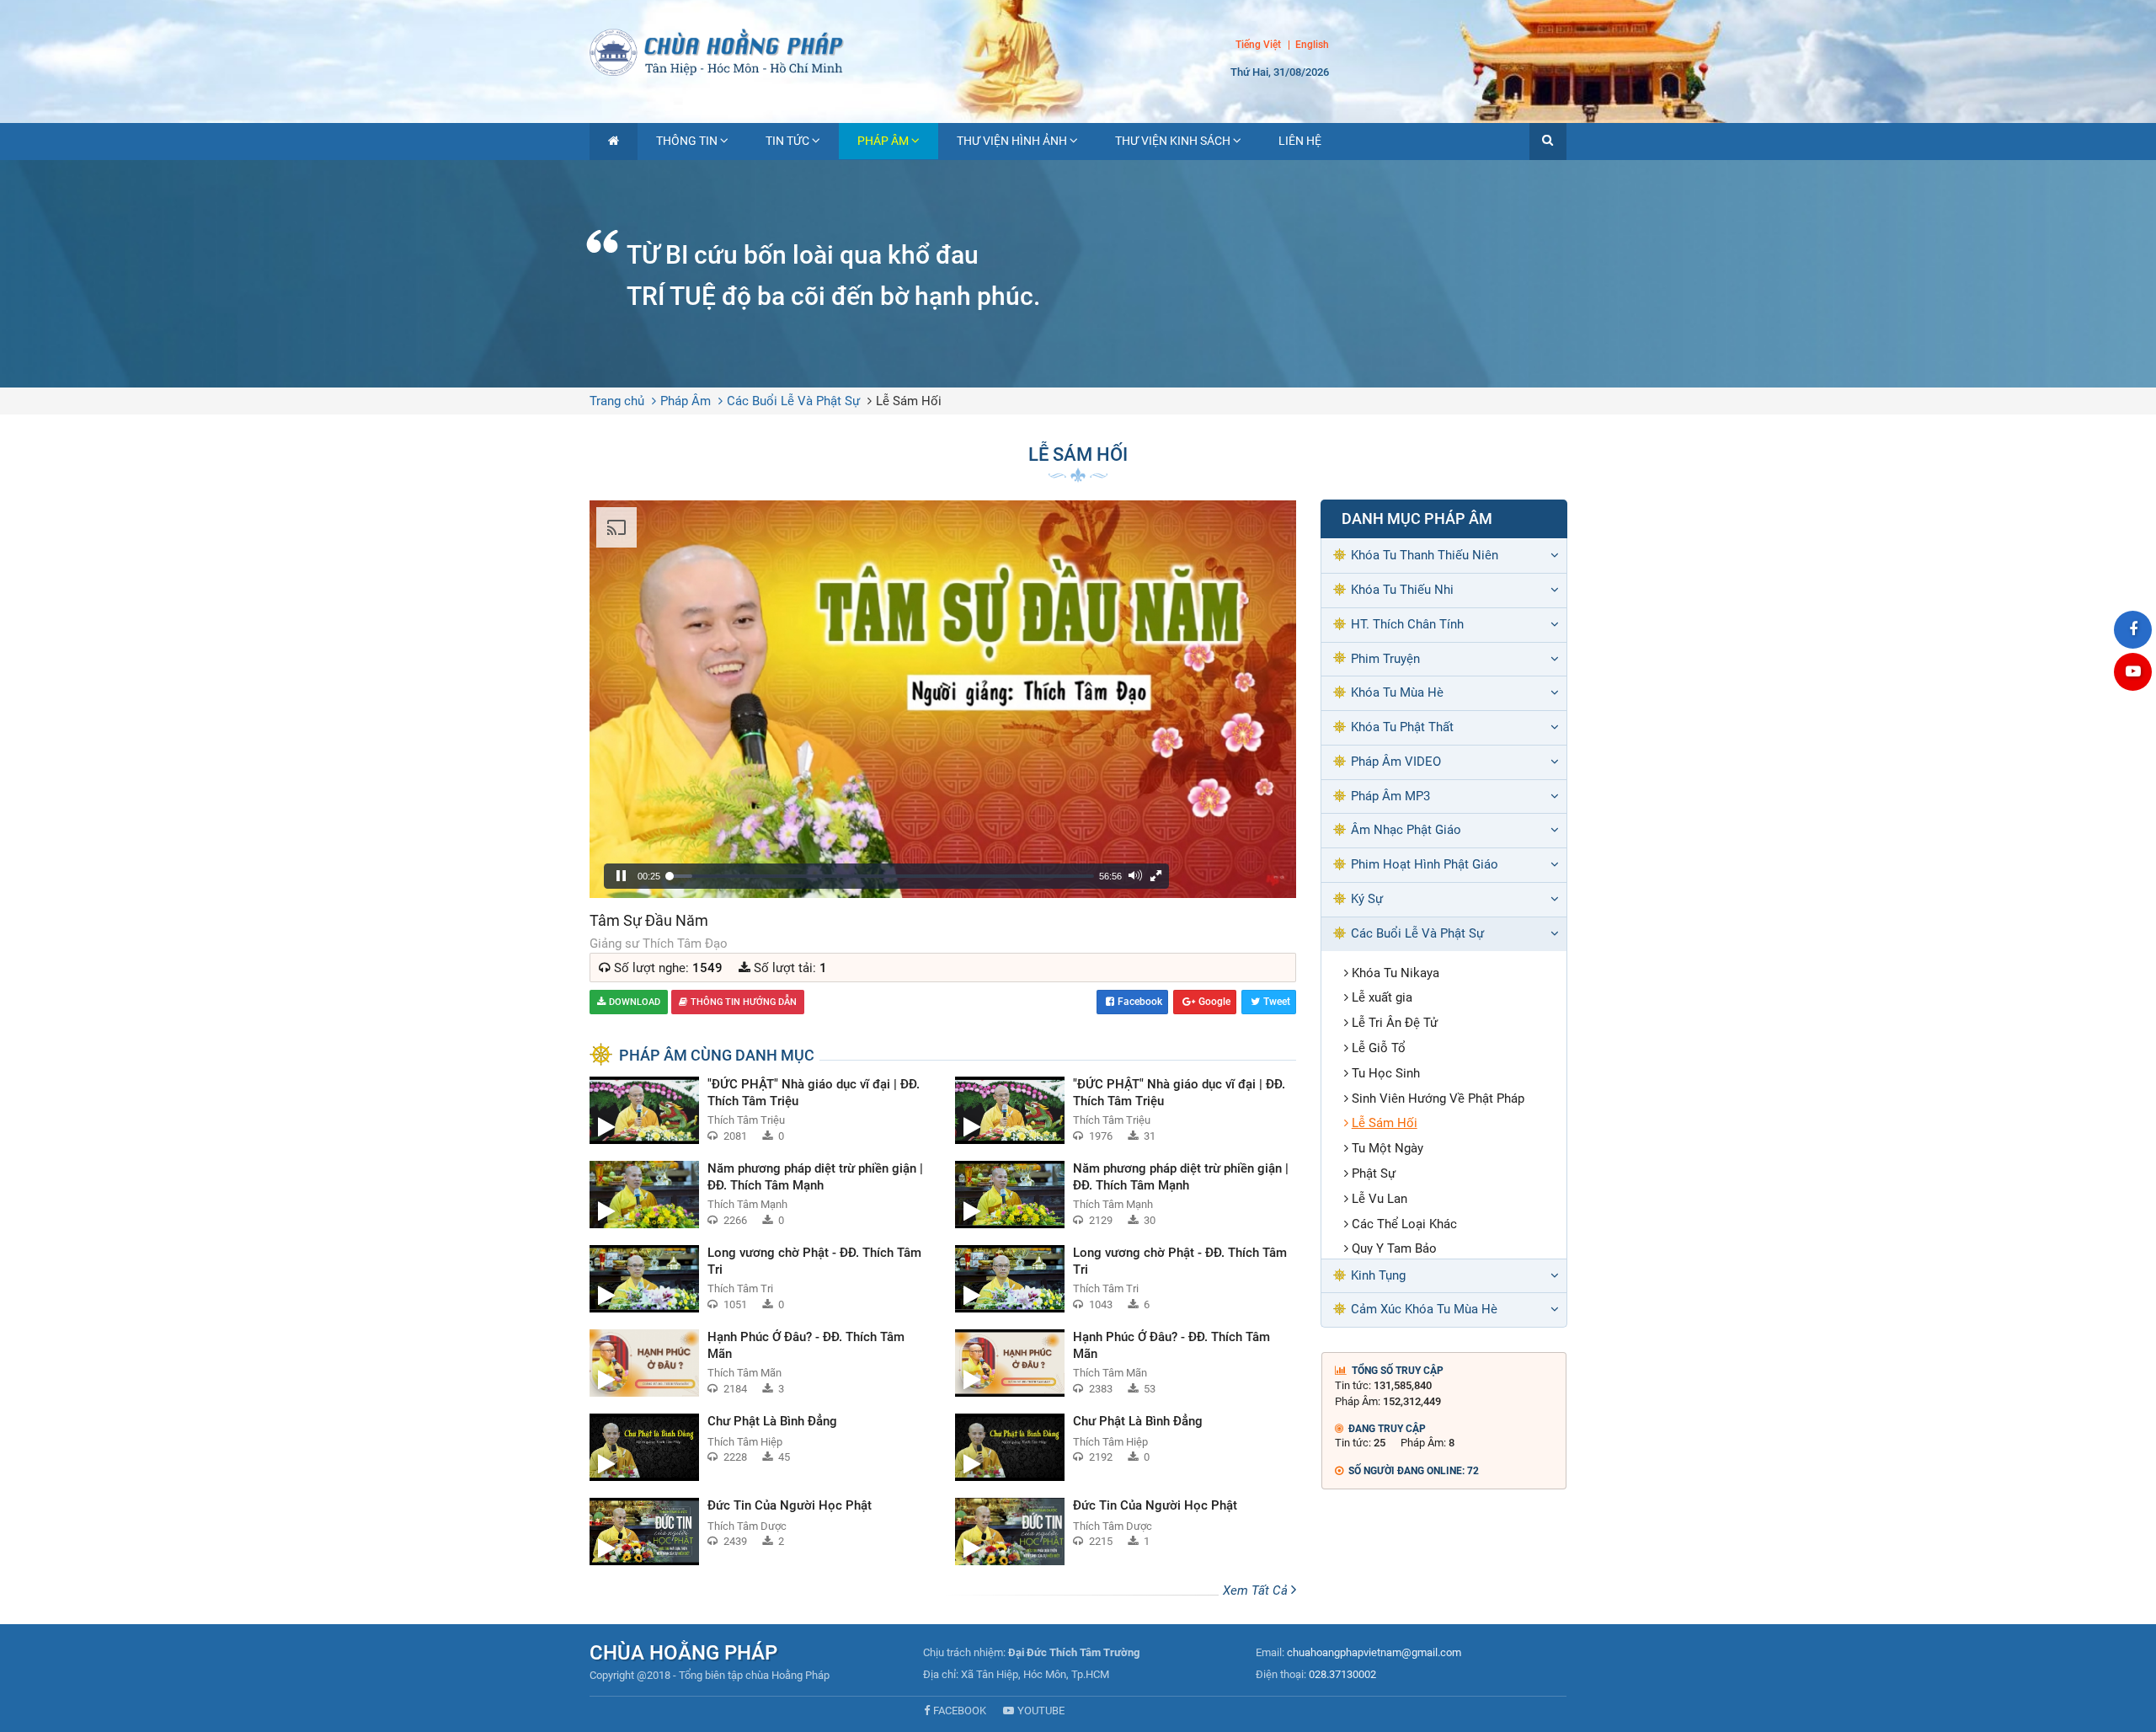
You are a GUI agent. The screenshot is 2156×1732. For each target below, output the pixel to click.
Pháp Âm (883, 141)
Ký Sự (1367, 899)
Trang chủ (617, 401)
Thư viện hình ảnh (1012, 141)
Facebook (1140, 1002)
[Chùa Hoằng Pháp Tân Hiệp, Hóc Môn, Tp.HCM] (1078, 51)
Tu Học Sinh (1386, 1073)
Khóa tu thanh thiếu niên (1425, 555)
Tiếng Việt (1258, 45)
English (1312, 45)
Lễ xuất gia (1382, 997)
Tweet (1277, 1002)
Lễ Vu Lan (1380, 1199)
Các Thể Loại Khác (1404, 1224)
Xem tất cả (1257, 1590)
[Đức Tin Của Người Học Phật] (760, 1532)
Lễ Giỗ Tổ (1379, 1048)
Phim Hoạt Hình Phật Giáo (1425, 864)
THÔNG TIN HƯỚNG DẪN (744, 1002)
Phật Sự (1374, 1173)
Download (635, 1002)
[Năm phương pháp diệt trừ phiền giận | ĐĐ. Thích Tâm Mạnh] (760, 1195)
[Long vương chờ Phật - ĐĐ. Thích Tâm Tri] (760, 1279)
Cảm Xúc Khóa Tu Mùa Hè (1424, 1309)
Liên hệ (1300, 141)
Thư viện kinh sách (1173, 141)
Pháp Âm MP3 (1390, 796)
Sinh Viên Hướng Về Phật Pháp (1438, 1099)
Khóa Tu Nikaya (1396, 973)
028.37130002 (1342, 1674)
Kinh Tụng (1378, 1275)
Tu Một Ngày (1388, 1148)
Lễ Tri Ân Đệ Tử (1395, 1023)
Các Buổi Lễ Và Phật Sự (793, 401)
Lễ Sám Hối (909, 401)
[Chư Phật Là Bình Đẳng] (760, 1447)
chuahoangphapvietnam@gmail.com (1374, 1652)
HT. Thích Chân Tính (1407, 624)
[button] (1548, 142)
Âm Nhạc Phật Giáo (1406, 830)
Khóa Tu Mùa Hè (1397, 692)
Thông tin (687, 141)
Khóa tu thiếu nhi (1402, 590)
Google (1214, 1002)
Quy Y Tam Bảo (1394, 1248)
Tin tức (787, 141)
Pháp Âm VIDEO (1396, 762)
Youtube (1041, 1711)
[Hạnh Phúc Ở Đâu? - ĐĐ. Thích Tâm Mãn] (760, 1363)
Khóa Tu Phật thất (1402, 727)
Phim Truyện (1385, 659)
